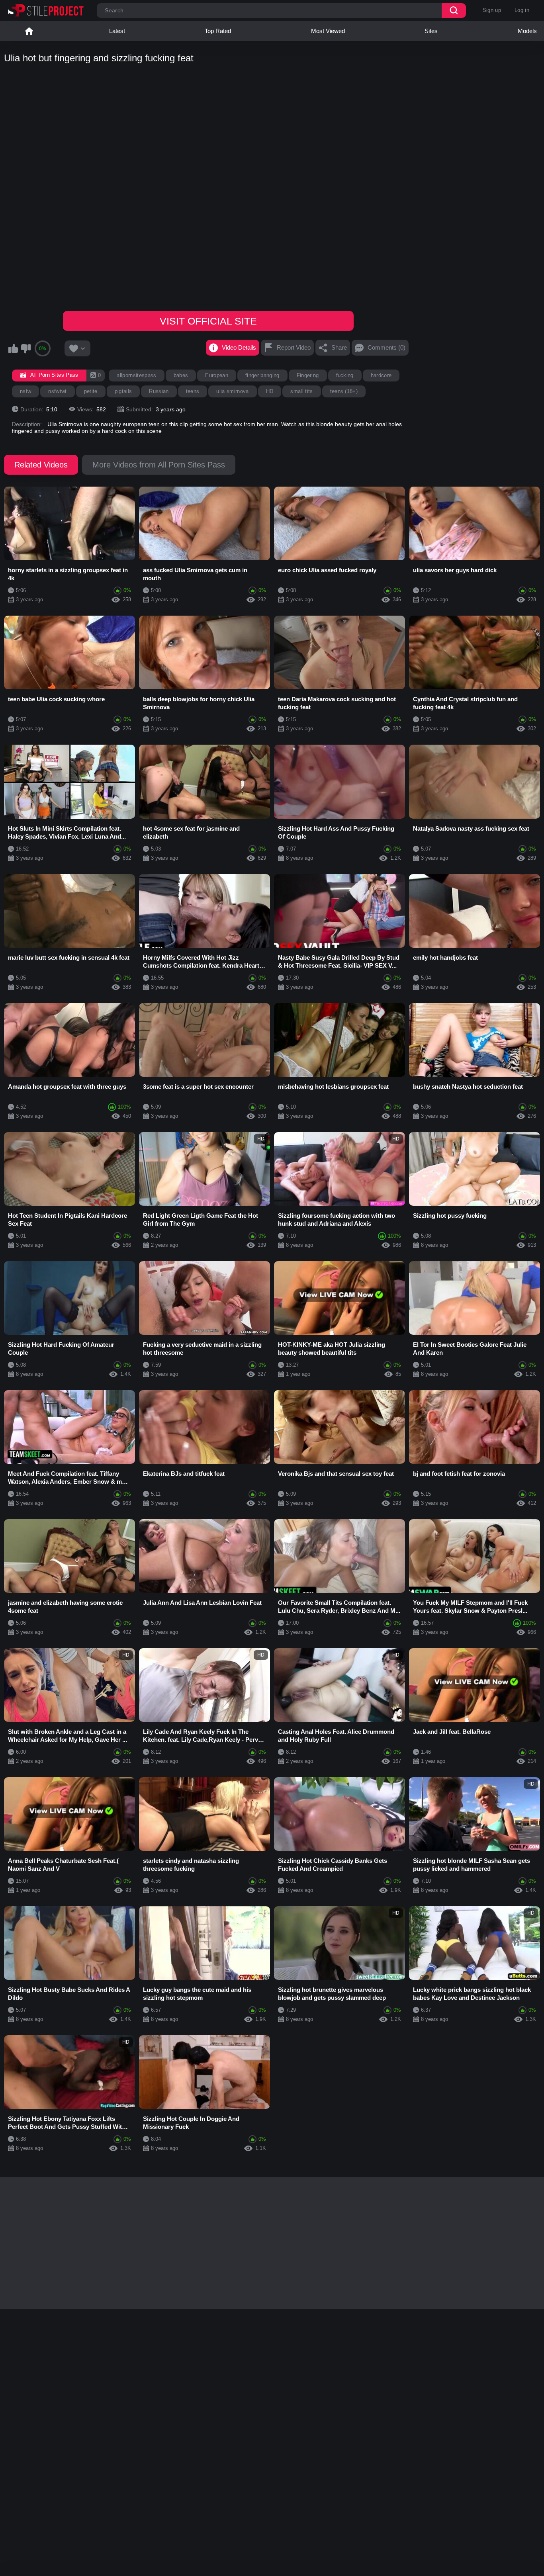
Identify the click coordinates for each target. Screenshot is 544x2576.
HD (270, 391)
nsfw (25, 391)
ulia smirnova (232, 391)
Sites (431, 31)
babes (181, 375)
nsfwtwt (57, 391)
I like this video (13, 348)
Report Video (294, 347)
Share (339, 347)
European (217, 375)
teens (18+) (344, 391)
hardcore (381, 375)
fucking (345, 375)
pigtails (123, 391)
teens (193, 391)
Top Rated (218, 31)
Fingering (308, 375)
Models (527, 31)
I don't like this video (25, 348)
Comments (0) (386, 347)
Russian (159, 391)
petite (91, 391)
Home (29, 31)
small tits (301, 391)
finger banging (262, 375)
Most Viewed (328, 31)
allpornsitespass (136, 375)
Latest (117, 31)
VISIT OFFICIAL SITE (208, 321)
